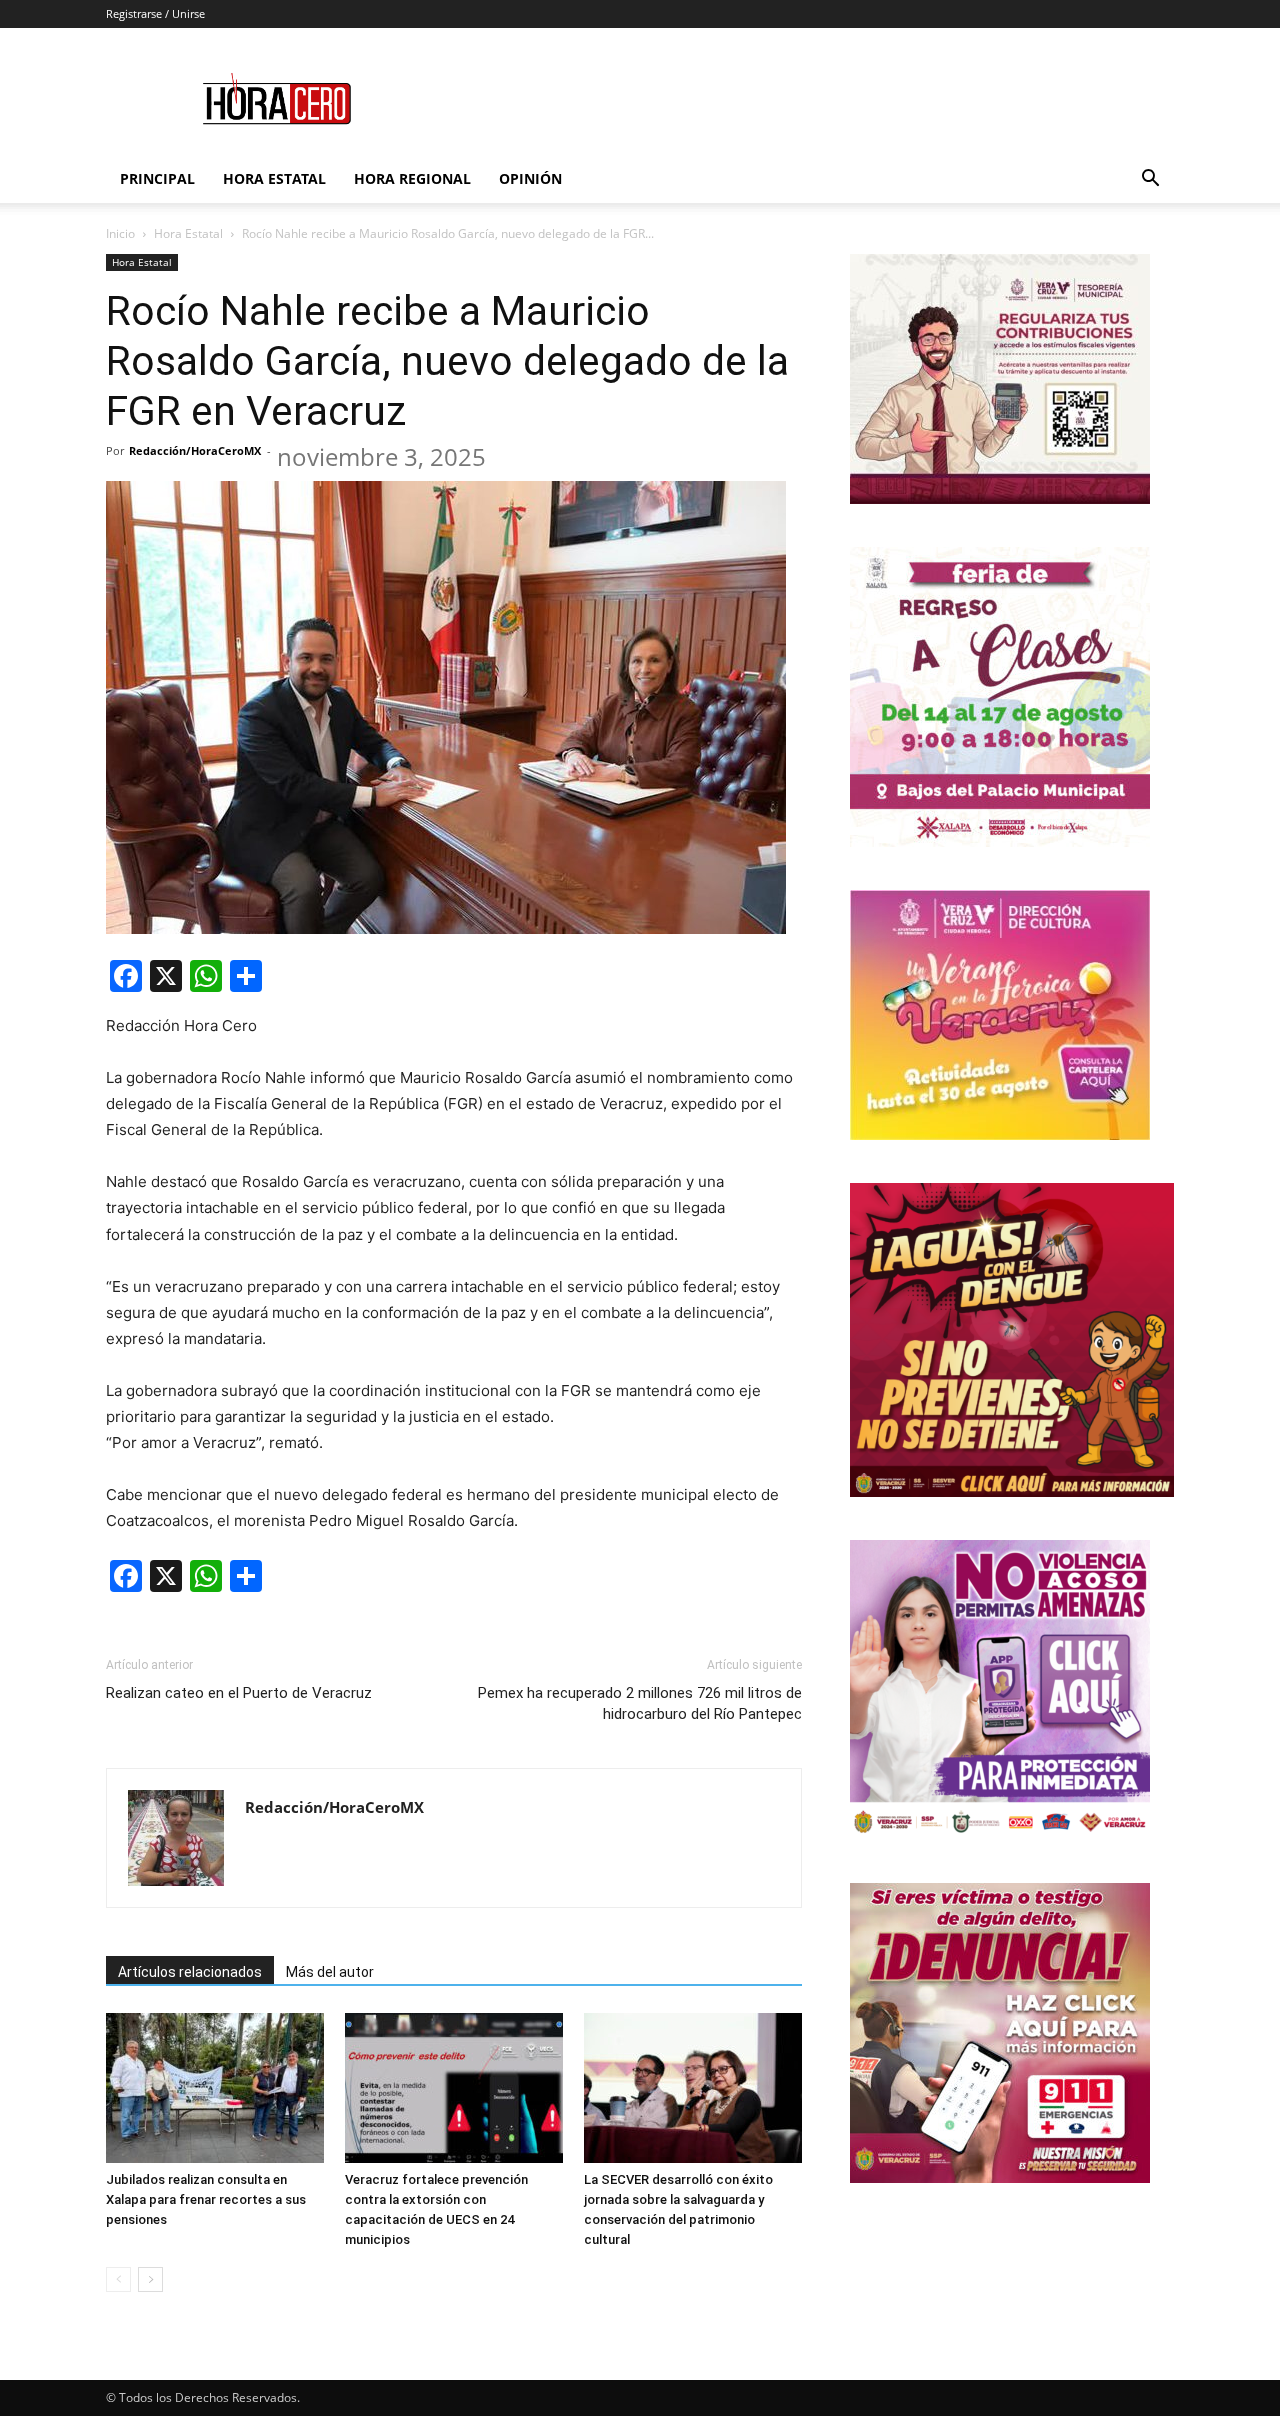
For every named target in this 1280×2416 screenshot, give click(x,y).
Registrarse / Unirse (155, 13)
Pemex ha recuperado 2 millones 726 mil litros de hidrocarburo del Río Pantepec (640, 1703)
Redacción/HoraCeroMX (195, 450)
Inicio (120, 233)
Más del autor (330, 1972)
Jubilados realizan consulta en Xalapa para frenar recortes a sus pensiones (206, 2199)
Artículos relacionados (190, 1972)
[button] (1150, 180)
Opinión (530, 178)
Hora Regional (412, 178)
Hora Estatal (274, 178)
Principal (157, 178)
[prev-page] (118, 2279)
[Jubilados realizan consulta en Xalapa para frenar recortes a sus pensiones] (215, 2088)
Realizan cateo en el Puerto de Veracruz (239, 1693)
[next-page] (150, 2279)
